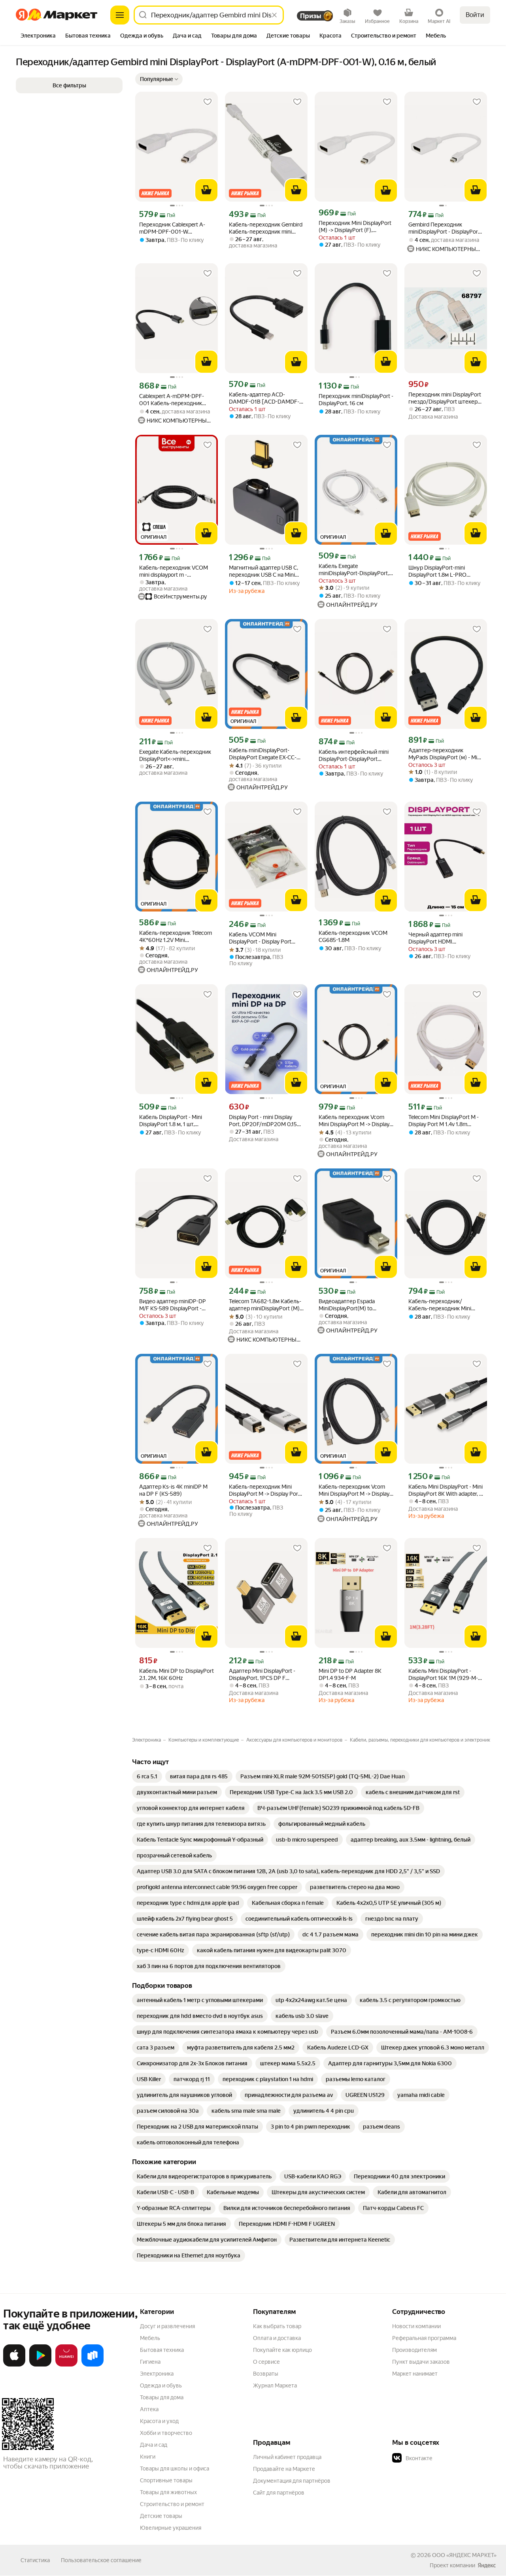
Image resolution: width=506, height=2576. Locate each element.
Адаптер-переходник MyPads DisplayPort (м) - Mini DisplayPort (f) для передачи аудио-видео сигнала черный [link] (445, 754)
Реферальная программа (424, 2338)
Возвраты (266, 2374)
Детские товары (161, 2516)
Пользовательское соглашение (101, 2560)
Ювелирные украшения (171, 2528)
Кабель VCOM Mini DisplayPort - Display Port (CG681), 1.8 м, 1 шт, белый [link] (262, 938)
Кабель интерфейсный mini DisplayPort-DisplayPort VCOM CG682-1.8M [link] (354, 756)
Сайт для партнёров (279, 2493)
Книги (148, 2457)
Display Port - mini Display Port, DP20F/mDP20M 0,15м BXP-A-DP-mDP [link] (265, 1121)
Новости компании (416, 2326)
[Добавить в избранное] (208, 102)
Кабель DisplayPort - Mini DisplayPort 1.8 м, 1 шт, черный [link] (171, 1121)
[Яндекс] (487, 2565)
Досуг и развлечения (167, 2326)
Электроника (157, 2374)
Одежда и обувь (161, 2385)
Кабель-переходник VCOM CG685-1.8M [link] (353, 936)
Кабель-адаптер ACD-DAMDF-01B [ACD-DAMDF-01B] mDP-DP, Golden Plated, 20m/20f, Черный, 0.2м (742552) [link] (265, 398)
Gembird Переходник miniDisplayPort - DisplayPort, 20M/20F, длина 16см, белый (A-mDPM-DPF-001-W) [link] (446, 228)
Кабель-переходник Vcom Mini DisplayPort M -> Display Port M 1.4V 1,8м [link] (354, 1490)
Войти (475, 15)
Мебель (150, 2338)
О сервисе (266, 2362)
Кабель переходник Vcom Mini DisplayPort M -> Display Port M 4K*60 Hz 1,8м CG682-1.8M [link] (356, 1121)
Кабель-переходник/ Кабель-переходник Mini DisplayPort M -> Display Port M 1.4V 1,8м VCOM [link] (444, 1305)
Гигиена (150, 2362)
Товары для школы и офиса (175, 2468)
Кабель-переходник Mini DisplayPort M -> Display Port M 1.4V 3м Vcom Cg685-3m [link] (264, 1490)
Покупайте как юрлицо (282, 2350)
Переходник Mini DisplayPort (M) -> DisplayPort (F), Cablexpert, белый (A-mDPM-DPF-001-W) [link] (355, 227)
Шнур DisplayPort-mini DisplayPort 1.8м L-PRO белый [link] (437, 571)
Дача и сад (154, 2445)
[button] (159, 79)
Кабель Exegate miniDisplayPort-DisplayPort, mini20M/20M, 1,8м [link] (354, 570)
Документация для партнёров (292, 2481)
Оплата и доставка (277, 2338)
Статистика (35, 2560)
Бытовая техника (162, 2350)
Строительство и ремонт (172, 2504)
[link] (147, 1776)
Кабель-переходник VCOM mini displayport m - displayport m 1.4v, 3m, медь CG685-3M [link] (174, 571)
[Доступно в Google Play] (40, 2365)
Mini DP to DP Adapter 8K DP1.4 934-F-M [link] (350, 1674)
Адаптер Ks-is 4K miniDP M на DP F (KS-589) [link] (173, 1490)
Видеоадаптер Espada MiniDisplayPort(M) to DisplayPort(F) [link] (347, 1305)
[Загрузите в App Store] (14, 2365)
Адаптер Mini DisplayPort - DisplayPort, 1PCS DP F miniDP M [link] (262, 1675)
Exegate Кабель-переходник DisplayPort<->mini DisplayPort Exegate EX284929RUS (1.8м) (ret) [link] (175, 756)
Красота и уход (159, 2421)
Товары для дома (162, 2397)
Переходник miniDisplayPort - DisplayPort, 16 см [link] (356, 400)
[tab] (38, 36)
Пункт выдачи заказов (421, 2362)
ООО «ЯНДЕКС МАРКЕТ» (464, 2555)
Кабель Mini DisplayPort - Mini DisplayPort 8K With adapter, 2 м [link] (446, 1490)
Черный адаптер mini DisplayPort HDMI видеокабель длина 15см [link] (440, 938)
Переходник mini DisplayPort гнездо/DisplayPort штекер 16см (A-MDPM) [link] (445, 398)
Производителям (414, 2350)
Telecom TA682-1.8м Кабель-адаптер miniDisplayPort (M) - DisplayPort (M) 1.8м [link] (266, 1305)
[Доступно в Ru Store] (93, 2365)
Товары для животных (168, 2492)
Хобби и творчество (166, 2433)
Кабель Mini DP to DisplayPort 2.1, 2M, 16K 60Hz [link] (177, 1674)
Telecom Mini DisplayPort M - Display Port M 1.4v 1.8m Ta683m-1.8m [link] (444, 1121)
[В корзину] (206, 190)
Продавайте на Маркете (284, 2469)
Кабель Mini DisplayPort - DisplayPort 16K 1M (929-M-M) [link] (443, 1675)
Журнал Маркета (275, 2385)
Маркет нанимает (415, 2374)
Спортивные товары (166, 2480)
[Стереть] (274, 15)
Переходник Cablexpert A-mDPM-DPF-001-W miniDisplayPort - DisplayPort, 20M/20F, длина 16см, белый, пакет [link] (176, 228)
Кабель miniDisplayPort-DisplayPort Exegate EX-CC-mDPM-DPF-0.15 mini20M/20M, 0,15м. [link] (263, 754)
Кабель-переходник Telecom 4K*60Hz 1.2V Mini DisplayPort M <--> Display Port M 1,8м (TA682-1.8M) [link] (176, 937)
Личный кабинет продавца (287, 2457)
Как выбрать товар (277, 2326)
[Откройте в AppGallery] (66, 2365)
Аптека (149, 2409)
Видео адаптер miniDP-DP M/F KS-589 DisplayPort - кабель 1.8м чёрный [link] (173, 1305)
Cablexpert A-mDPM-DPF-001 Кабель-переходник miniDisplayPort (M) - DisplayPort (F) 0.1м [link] (172, 400)
